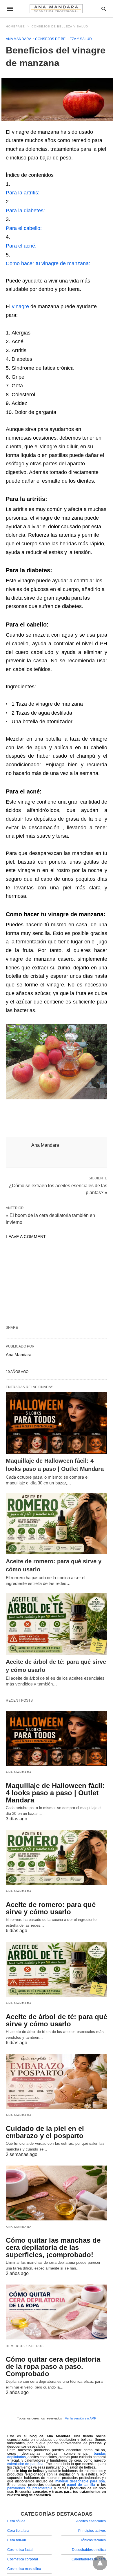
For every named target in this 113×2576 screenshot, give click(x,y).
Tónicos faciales (93, 2540)
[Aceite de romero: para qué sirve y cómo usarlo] (57, 1524)
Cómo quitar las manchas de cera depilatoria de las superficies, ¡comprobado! (53, 2247)
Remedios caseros (25, 2346)
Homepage (15, 26)
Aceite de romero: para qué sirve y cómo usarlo (51, 1908)
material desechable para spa (80, 2481)
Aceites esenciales (91, 2521)
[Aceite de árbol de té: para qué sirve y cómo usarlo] (57, 1624)
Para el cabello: (24, 228)
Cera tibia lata (18, 2531)
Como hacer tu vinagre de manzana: (48, 263)
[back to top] (100, 2563)
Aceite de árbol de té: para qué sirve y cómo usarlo (57, 2020)
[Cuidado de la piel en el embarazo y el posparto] (57, 2081)
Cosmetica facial (20, 2550)
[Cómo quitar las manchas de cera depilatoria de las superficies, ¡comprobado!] (57, 2193)
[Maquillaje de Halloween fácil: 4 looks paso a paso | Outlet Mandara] (57, 1423)
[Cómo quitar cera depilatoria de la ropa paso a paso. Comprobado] (57, 2312)
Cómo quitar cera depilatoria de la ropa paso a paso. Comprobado (53, 2366)
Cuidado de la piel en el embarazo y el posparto (45, 2132)
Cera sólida (16, 2521)
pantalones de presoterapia (30, 2488)
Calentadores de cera (89, 2559)
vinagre (20, 306)
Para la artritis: (23, 193)
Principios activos (92, 2531)
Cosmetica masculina (24, 2569)
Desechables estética (89, 2550)
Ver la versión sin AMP (81, 2418)
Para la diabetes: (25, 211)
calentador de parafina (25, 2464)
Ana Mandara (19, 39)
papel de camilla (81, 2485)
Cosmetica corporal (23, 2559)
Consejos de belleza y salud (60, 26)
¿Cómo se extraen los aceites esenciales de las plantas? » (58, 1189)
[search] (104, 9)
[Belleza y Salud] (56, 9)
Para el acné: (21, 246)
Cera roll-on (17, 2540)
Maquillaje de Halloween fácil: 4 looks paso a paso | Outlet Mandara (55, 1793)
